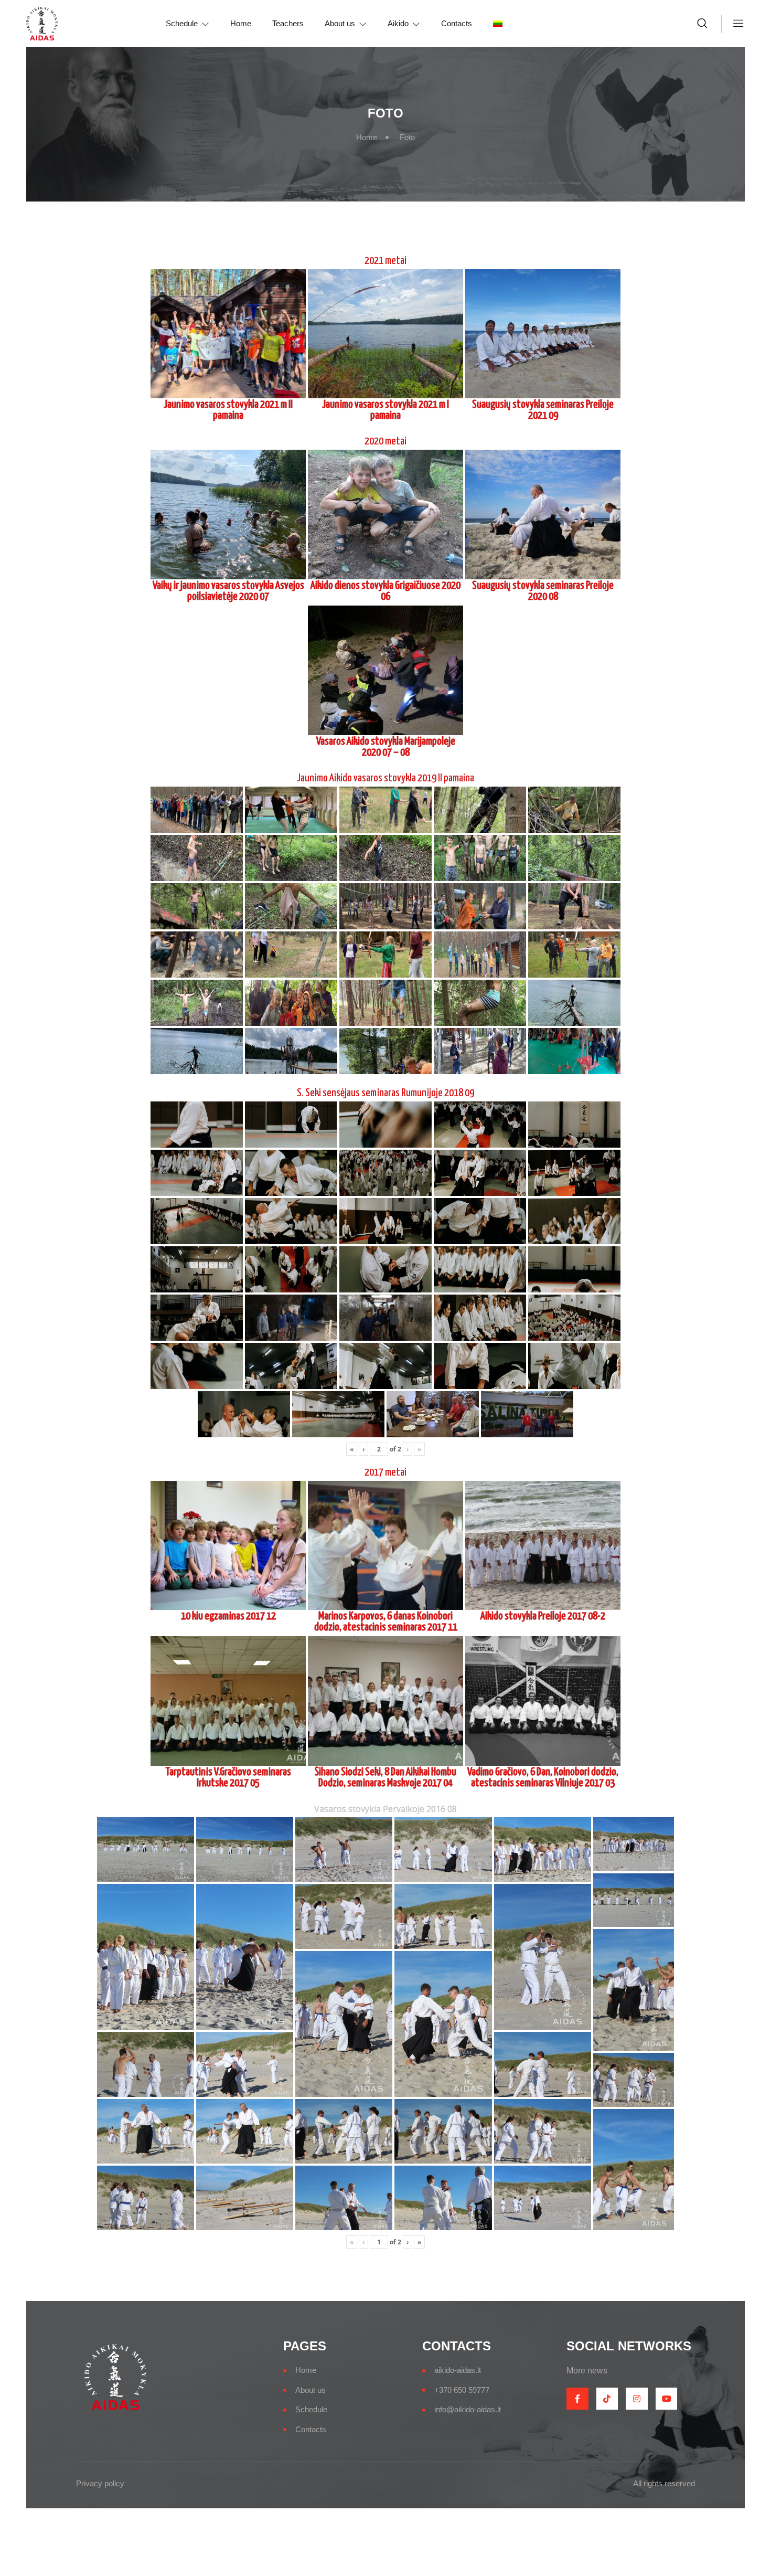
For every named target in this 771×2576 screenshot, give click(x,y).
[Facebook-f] (577, 2399)
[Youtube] (667, 2399)
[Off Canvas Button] (733, 24)
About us (340, 23)
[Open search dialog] (703, 25)
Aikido (398, 23)
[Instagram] (637, 2399)
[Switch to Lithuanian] (508, 24)
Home (241, 23)
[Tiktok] (607, 2399)
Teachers (288, 23)
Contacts (457, 23)
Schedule (182, 23)
